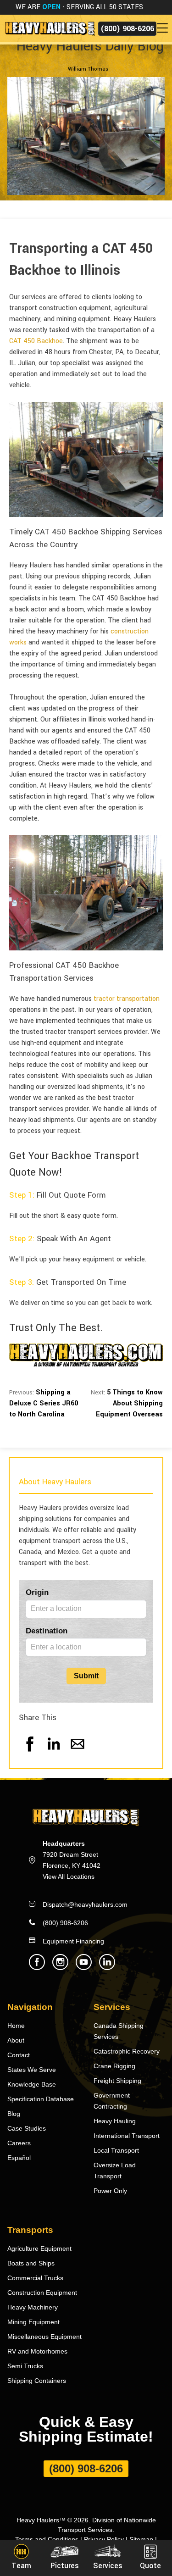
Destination (47, 1631)
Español (19, 2158)
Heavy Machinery (33, 2307)
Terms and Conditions (47, 2539)
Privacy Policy (104, 2539)
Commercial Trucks (35, 2278)
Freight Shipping (117, 2081)
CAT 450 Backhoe (36, 341)
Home (16, 2026)
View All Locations (69, 1876)
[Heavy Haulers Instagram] (60, 1968)
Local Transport (116, 2150)
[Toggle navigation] (164, 28)
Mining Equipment (33, 2322)
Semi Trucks (25, 2366)
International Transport (127, 2136)
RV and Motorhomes (37, 2351)
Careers (19, 2143)
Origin (37, 1592)
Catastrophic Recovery (127, 2051)
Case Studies (27, 2128)
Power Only (110, 2191)
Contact (19, 2055)
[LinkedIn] (54, 1753)
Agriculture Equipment (39, 2248)
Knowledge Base (32, 2084)
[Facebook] (30, 1753)
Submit (86, 1676)
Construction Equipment (42, 2293)
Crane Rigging (114, 2066)
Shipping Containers (37, 2381)
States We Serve (32, 2070)
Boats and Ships (31, 2263)
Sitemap (141, 2539)
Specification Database (41, 2099)
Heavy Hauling (115, 2121)
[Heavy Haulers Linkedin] (107, 1968)
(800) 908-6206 (127, 29)
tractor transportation (127, 999)
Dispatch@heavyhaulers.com (85, 1904)
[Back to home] (49, 28)
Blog (14, 2114)
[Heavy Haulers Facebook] (37, 1968)
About (16, 2040)
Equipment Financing (73, 1941)
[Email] (78, 1753)
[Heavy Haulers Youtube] (84, 1968)
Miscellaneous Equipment (44, 2337)
